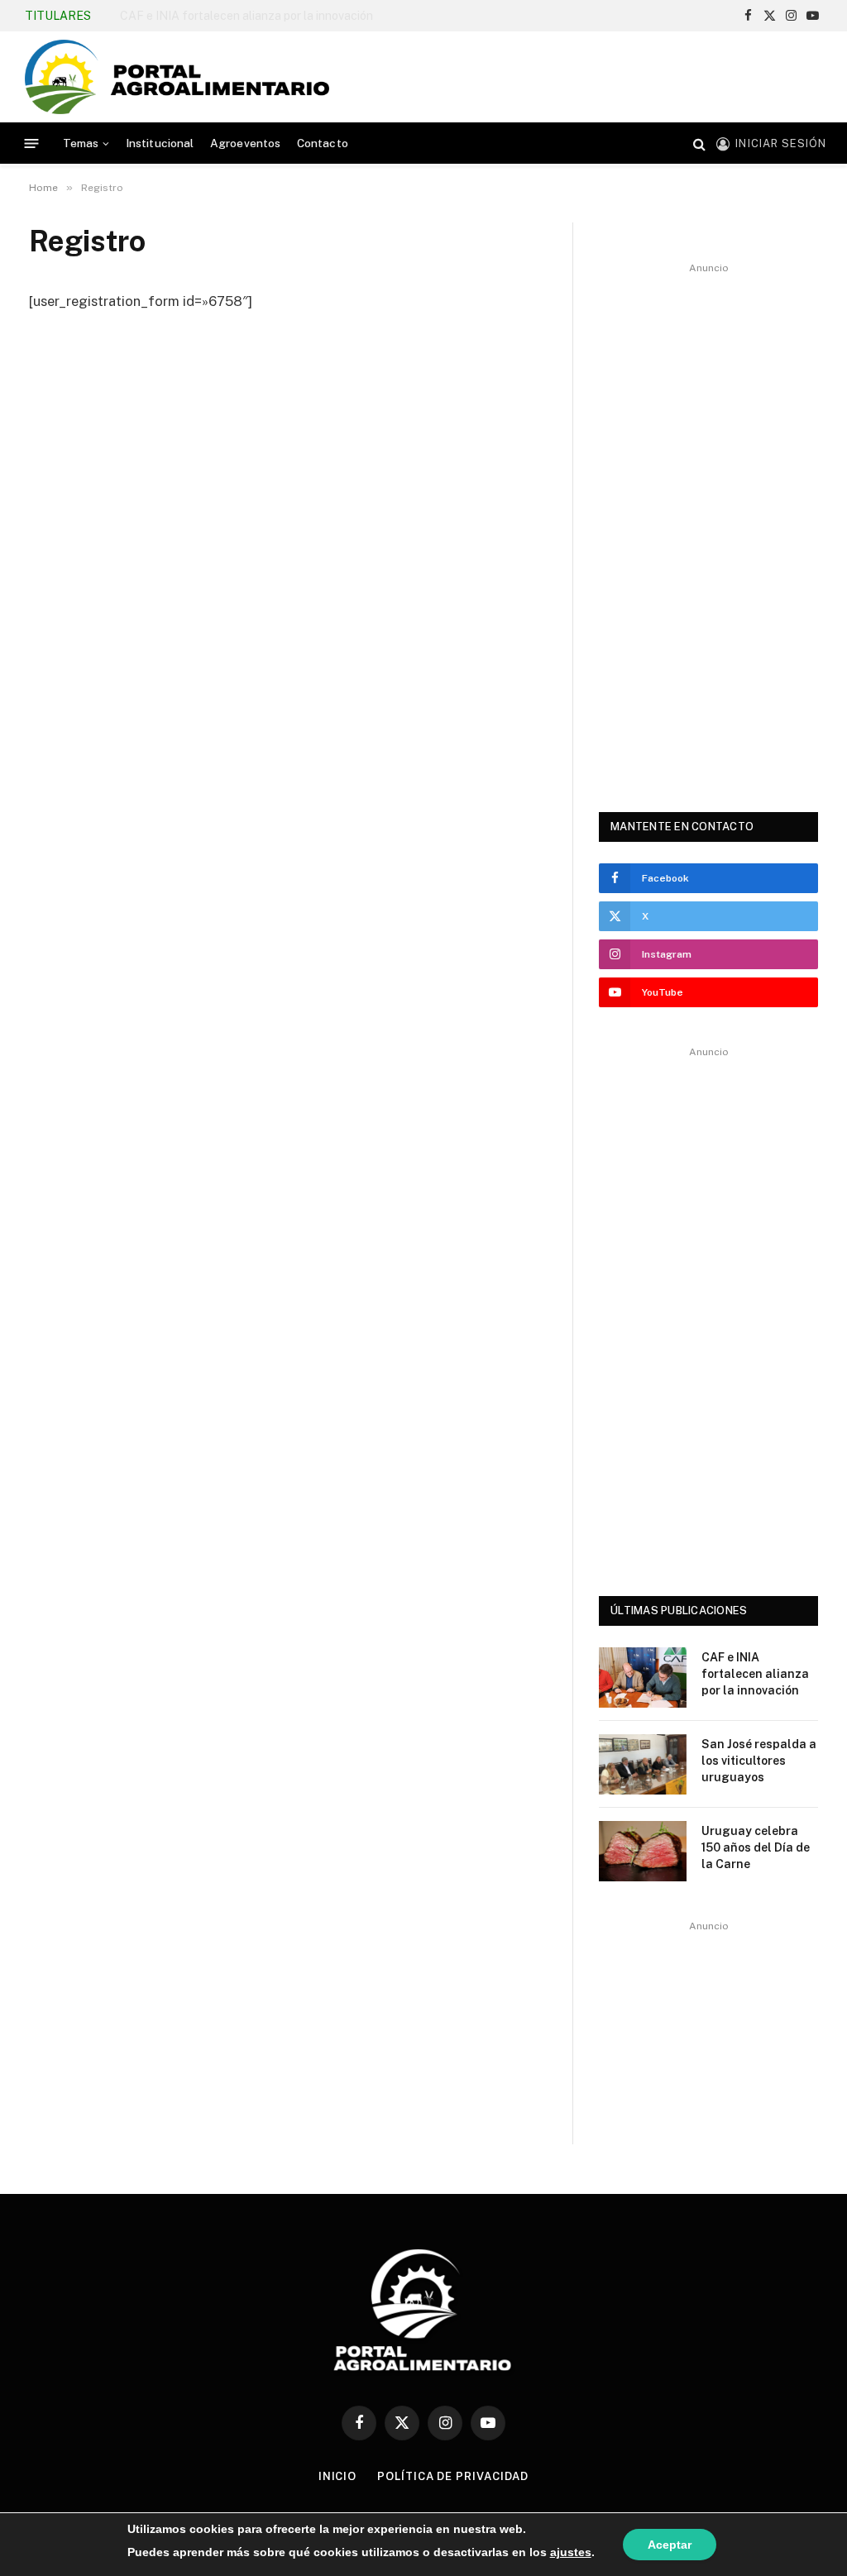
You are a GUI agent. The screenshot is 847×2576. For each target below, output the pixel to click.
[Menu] (32, 143)
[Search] (699, 143)
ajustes (571, 2552)
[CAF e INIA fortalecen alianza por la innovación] (643, 1678)
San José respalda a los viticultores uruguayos (242, 16)
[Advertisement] (521, 74)
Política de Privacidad (453, 2476)
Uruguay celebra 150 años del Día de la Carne (756, 1847)
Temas (81, 143)
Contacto (323, 143)
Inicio (337, 2476)
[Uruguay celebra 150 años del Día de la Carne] (643, 1851)
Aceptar (670, 2545)
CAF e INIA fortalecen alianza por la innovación (755, 1674)
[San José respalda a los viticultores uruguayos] (643, 1764)
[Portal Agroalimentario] (177, 77)
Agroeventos (246, 143)
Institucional (160, 143)
